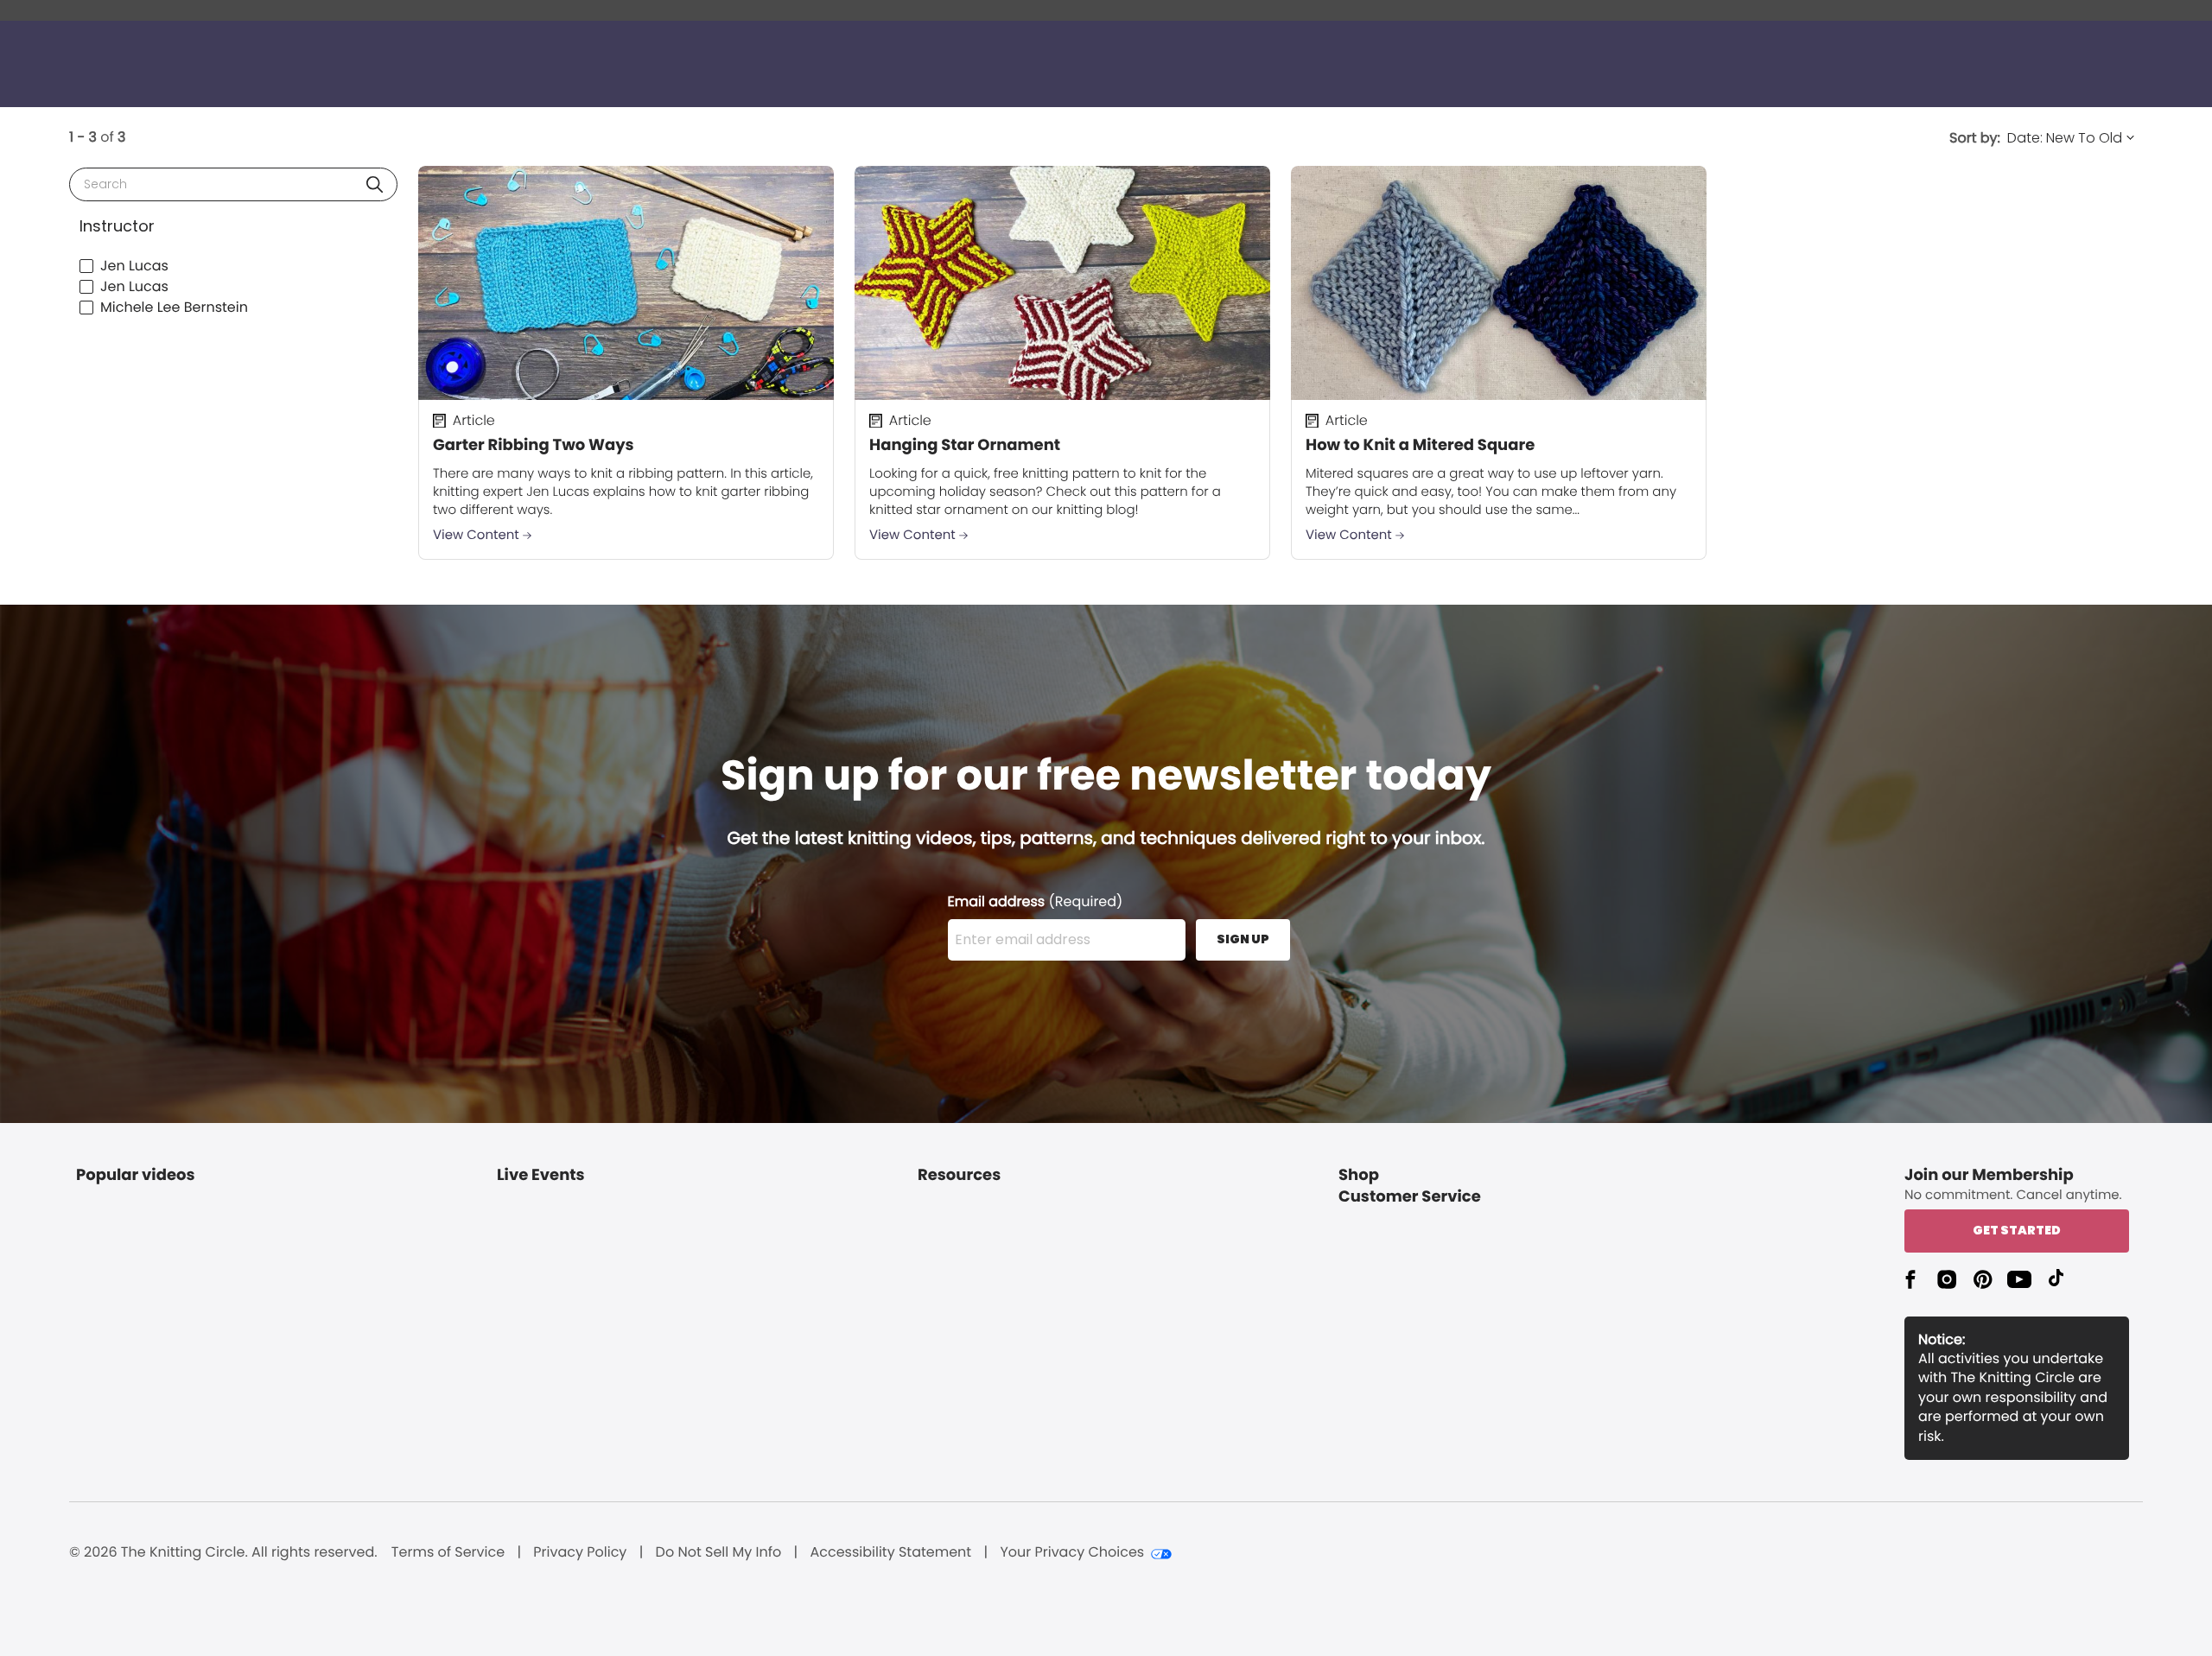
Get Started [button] (2017, 1230)
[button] (375, 184)
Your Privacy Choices (1072, 1552)
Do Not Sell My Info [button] (719, 1552)
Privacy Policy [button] (580, 1552)
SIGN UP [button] (1243, 939)
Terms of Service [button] (448, 1552)
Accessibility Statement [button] (890, 1552)
